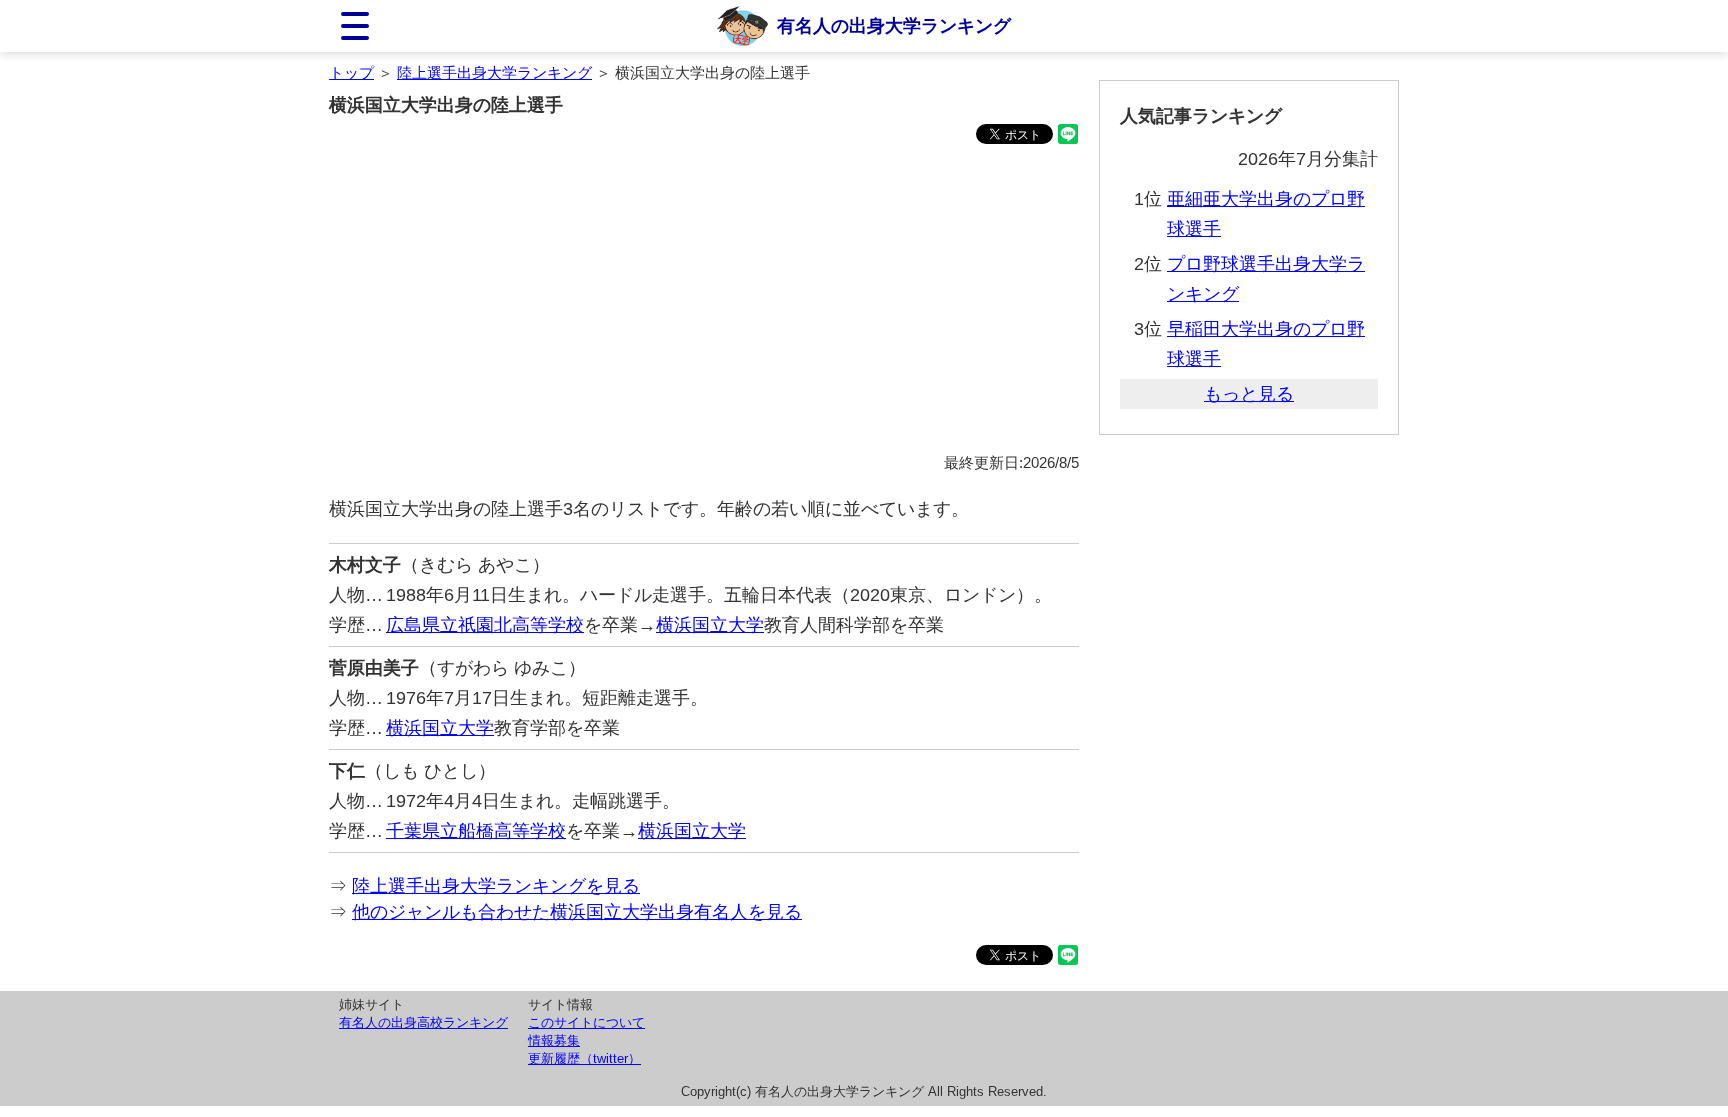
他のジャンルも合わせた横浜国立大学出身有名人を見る (577, 912)
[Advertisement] (704, 302)
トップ (351, 72)
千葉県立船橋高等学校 (476, 831)
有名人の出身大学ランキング (894, 26)
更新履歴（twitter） (584, 1058)
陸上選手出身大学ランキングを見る (496, 886)
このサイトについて (586, 1022)
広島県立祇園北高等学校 (485, 625)
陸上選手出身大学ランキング (494, 72)
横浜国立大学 (710, 625)
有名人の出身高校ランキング (423, 1022)
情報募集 (554, 1040)
